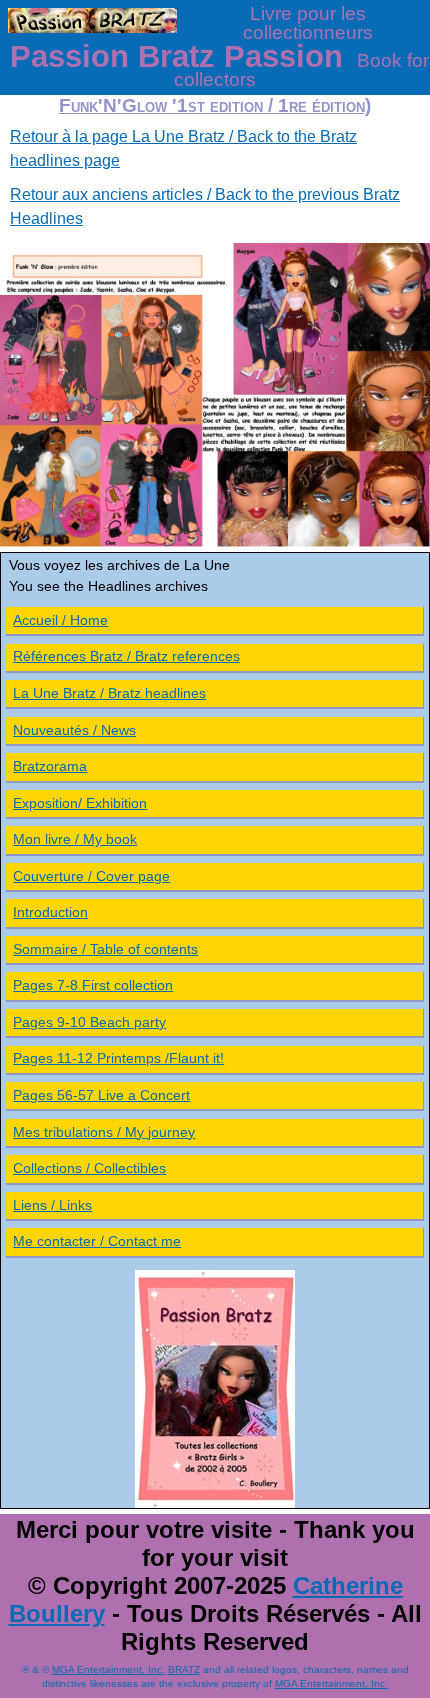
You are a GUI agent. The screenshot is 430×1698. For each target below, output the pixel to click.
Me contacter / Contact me (97, 1241)
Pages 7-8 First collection (93, 985)
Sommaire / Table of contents (105, 949)
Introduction (50, 912)
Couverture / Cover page (91, 876)
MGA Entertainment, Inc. (108, 1669)
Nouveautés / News (74, 730)
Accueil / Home (60, 620)
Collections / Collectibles (89, 1168)
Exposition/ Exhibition (80, 803)
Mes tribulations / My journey (104, 1132)
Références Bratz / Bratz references (126, 656)
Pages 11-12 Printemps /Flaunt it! (118, 1058)
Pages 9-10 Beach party (89, 1022)
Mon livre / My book (75, 839)
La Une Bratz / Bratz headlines (109, 693)
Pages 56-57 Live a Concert (101, 1095)
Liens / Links (52, 1205)
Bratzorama (50, 766)
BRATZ (184, 1669)
